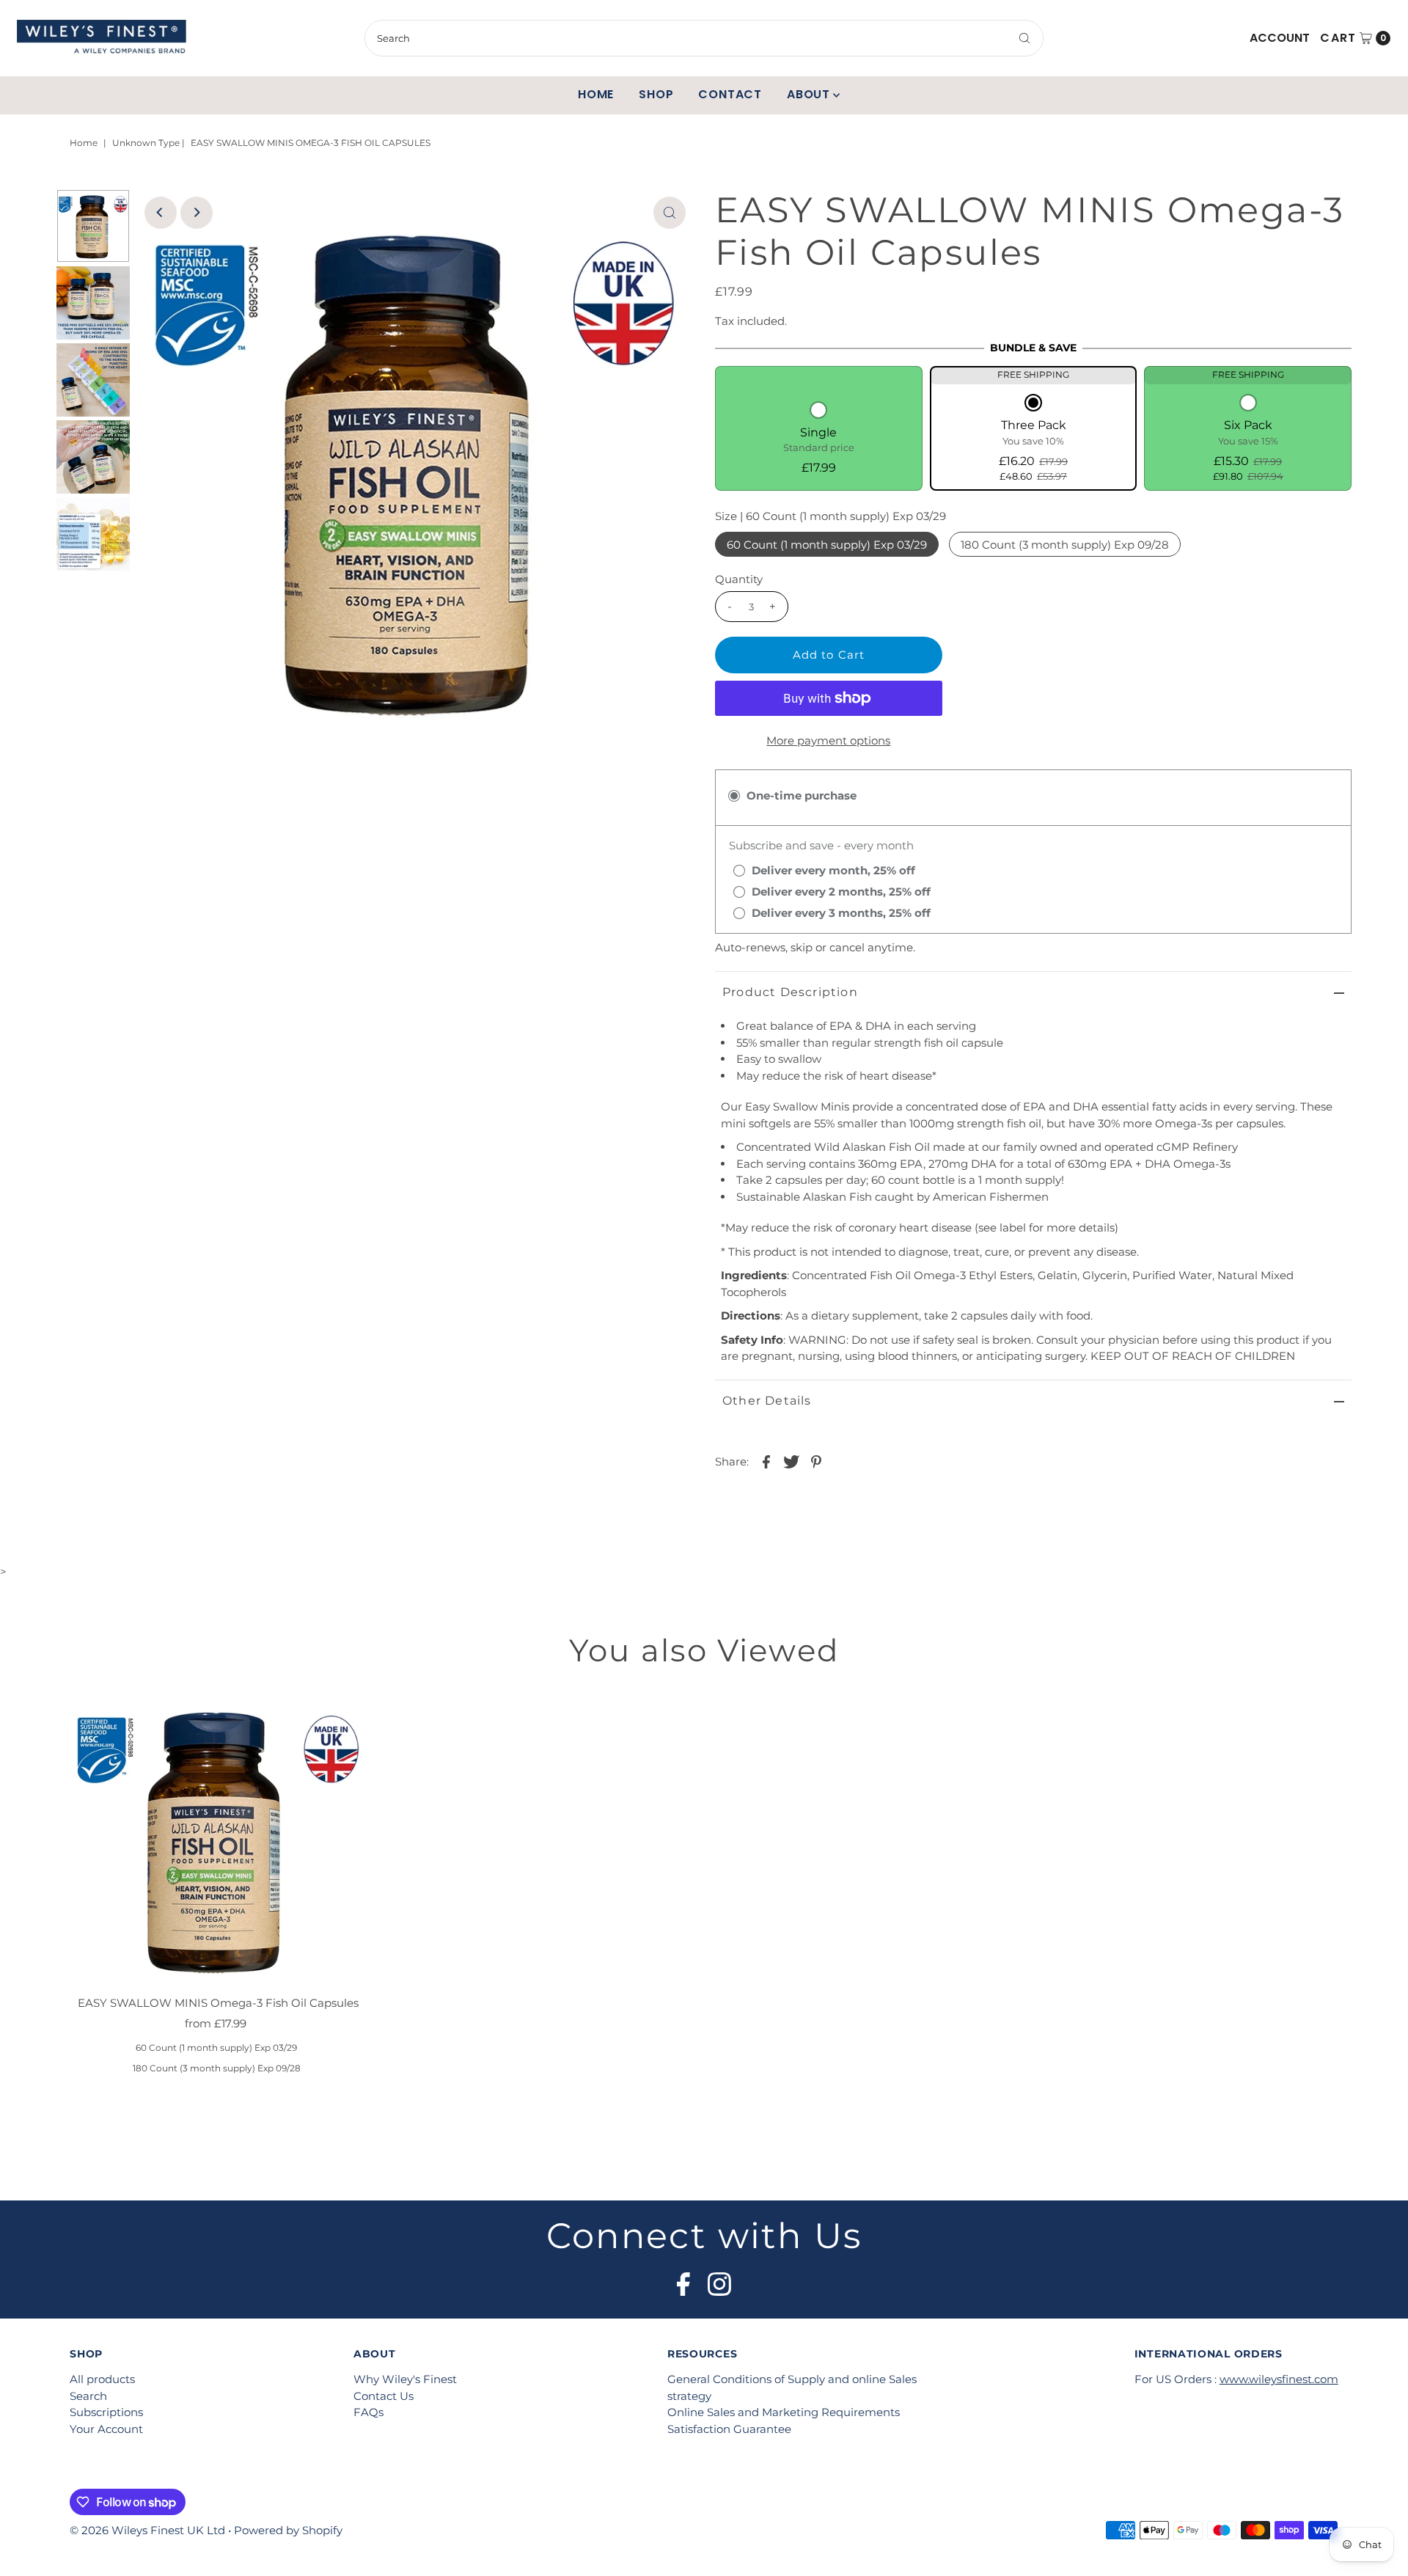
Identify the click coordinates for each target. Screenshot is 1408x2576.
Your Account (106, 2429)
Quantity (739, 579)
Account (1280, 38)
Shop (656, 94)
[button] (819, 440)
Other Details (767, 1401)
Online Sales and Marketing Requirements (784, 2412)
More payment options (828, 740)
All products (102, 2379)
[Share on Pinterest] (816, 1461)
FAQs (368, 2412)
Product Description (790, 992)
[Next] (197, 213)
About (808, 94)
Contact (730, 94)
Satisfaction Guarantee (729, 2429)
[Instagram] (719, 2280)
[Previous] (161, 213)
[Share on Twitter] (791, 1461)
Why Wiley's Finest (405, 2379)
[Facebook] (683, 2280)
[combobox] (704, 38)
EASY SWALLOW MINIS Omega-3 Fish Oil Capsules (218, 2003)
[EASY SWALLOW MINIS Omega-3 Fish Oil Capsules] (219, 1838)
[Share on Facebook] (766, 1461)
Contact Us (384, 2396)
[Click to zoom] (670, 213)
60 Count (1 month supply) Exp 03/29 (827, 545)
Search (88, 2396)
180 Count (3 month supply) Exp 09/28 (1065, 545)
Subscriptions (106, 2412)
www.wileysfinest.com (1279, 2379)
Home (596, 94)
